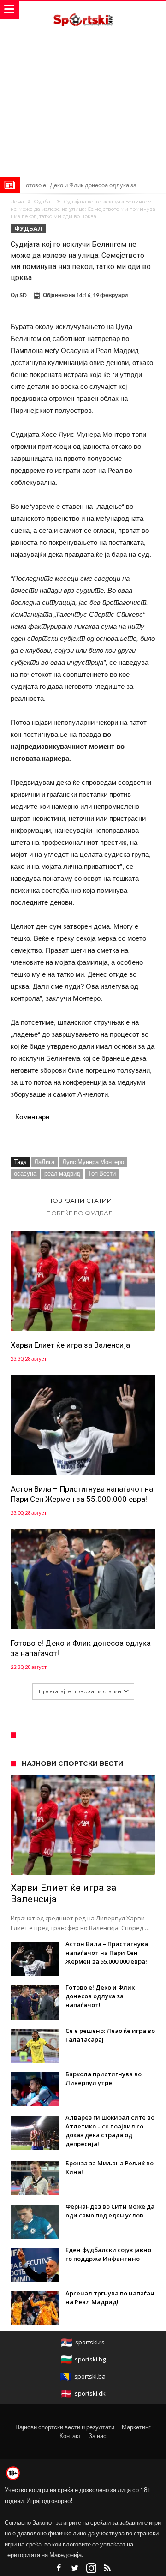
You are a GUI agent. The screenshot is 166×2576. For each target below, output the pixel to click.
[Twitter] (75, 2568)
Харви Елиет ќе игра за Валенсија (70, 1345)
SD (23, 295)
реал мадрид (62, 1173)
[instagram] (91, 2568)
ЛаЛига (44, 1162)
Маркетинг (136, 2427)
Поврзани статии (80, 1201)
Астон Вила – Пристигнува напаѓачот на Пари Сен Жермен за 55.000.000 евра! (82, 1494)
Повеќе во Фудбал (80, 1213)
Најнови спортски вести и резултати (65, 2427)
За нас (98, 2436)
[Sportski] (83, 10)
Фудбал (44, 202)
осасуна (25, 1173)
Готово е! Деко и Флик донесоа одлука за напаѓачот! (81, 1648)
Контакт (70, 2436)
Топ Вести (102, 1173)
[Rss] (107, 2568)
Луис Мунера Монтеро (93, 1162)
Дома (17, 202)
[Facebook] (59, 2568)
